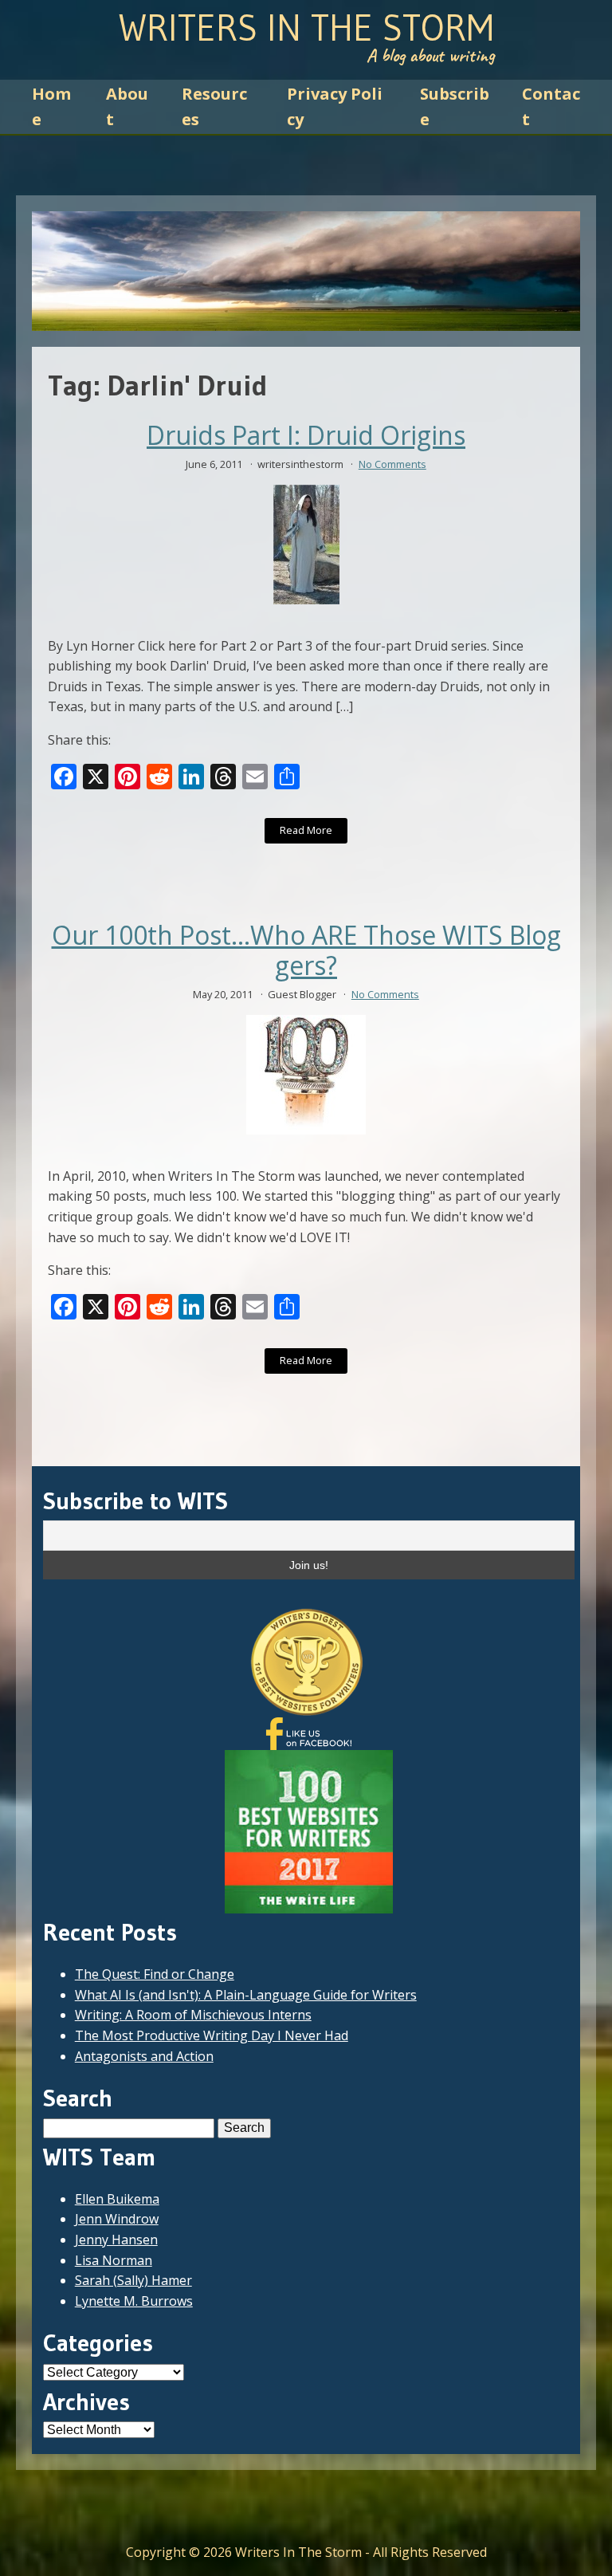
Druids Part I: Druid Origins (306, 435)
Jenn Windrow (117, 2219)
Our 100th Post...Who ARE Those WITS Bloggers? (306, 951)
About (127, 106)
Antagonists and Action (144, 2056)
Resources (214, 106)
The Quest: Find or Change (155, 1974)
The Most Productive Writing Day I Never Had (212, 2035)
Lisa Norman (114, 2260)
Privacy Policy (335, 106)
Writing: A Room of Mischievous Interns (193, 2015)
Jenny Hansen (116, 2240)
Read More (306, 830)
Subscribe (455, 106)
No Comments (392, 464)
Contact (551, 106)
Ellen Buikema (117, 2199)
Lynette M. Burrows (134, 2301)
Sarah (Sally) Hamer (133, 2280)
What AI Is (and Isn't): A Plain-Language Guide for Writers (246, 1995)
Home (51, 106)
